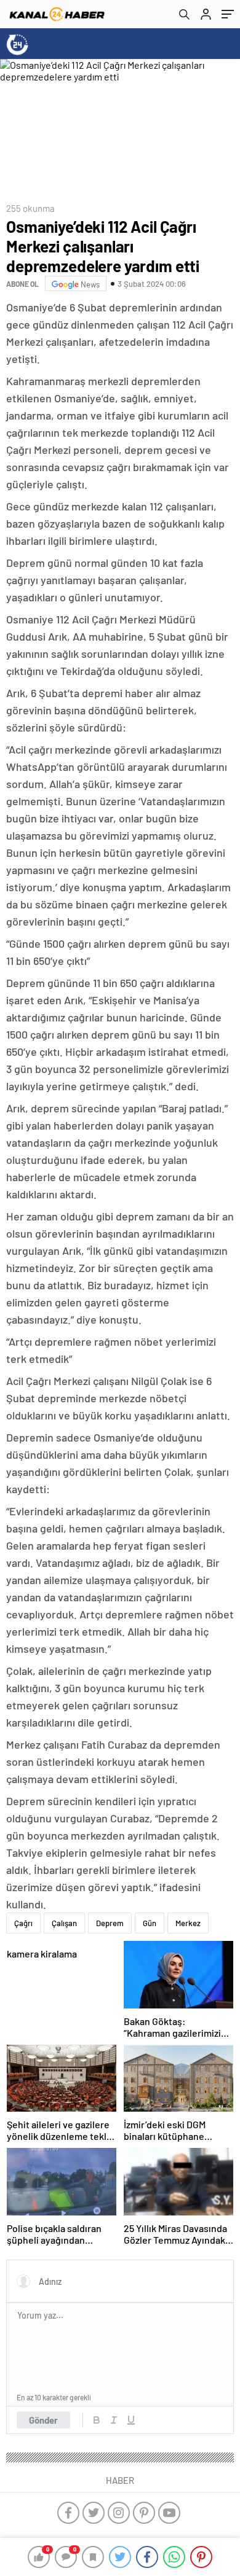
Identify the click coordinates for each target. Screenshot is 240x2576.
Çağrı (23, 1923)
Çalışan (64, 1923)
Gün (150, 1923)
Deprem (110, 1923)
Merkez (188, 1923)
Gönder (43, 2420)
